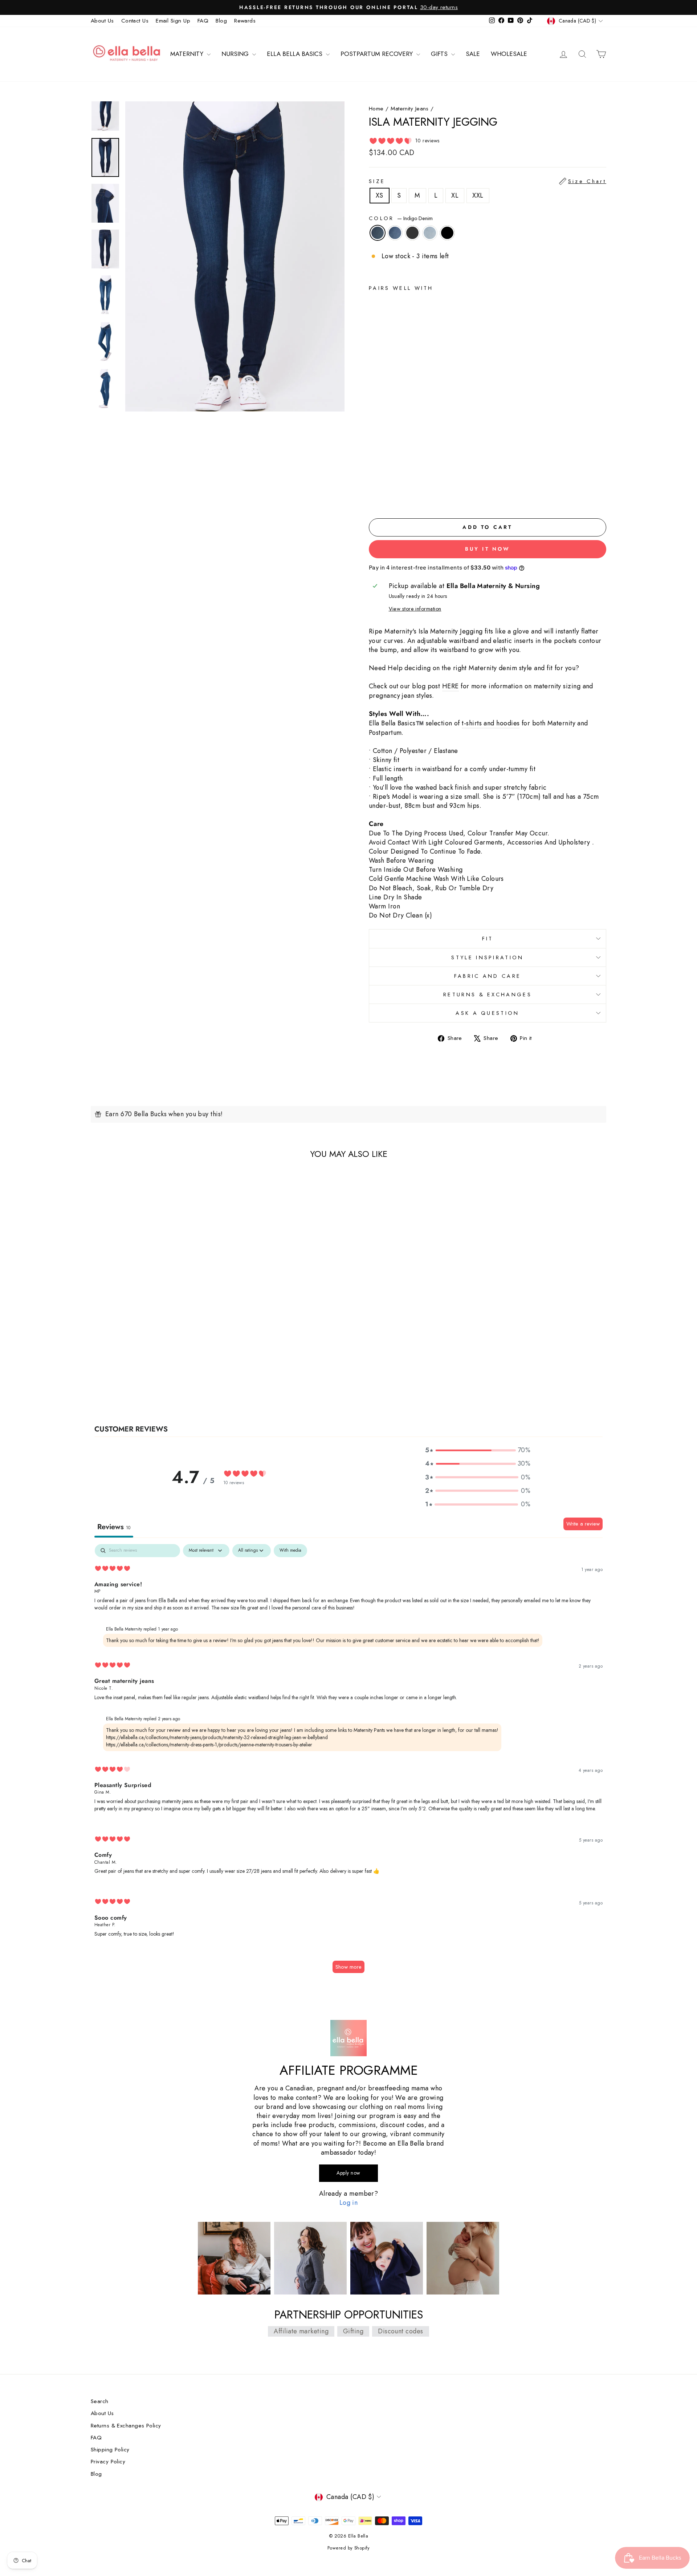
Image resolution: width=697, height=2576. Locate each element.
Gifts (440, 54)
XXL (478, 195)
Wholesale (509, 54)
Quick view (152, 1341)
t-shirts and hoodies (491, 723)
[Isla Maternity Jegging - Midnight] (393, 496)
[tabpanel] (348, 1762)
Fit (488, 939)
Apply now (348, 2173)
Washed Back (395, 233)
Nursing (236, 54)
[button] (478, 1450)
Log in (349, 2203)
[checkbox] (290, 1551)
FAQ (203, 21)
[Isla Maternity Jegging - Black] (413, 496)
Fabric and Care (488, 976)
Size (488, 181)
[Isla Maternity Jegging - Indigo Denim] (374, 496)
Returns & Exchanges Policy (126, 2426)
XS (380, 195)
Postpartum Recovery (378, 54)
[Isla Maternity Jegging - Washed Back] (384, 496)
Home (376, 109)
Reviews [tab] (114, 1527)
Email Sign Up (173, 21)
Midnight (412, 233)
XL (455, 195)
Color (401, 218)
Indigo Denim (378, 233)
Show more (348, 1967)
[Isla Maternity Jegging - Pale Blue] (403, 496)
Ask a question (487, 1013)
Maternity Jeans (410, 109)
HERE (451, 686)
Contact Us (135, 21)
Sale (473, 54)
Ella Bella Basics (295, 54)
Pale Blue (430, 233)
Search (100, 2401)
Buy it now (488, 549)
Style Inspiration (487, 957)
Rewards (245, 21)
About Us (102, 21)
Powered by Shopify (348, 2548)
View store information (415, 609)
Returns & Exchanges (488, 995)
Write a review (583, 1524)
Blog (221, 21)
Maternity (188, 54)
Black (447, 233)
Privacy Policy (108, 2462)
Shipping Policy (110, 2450)
